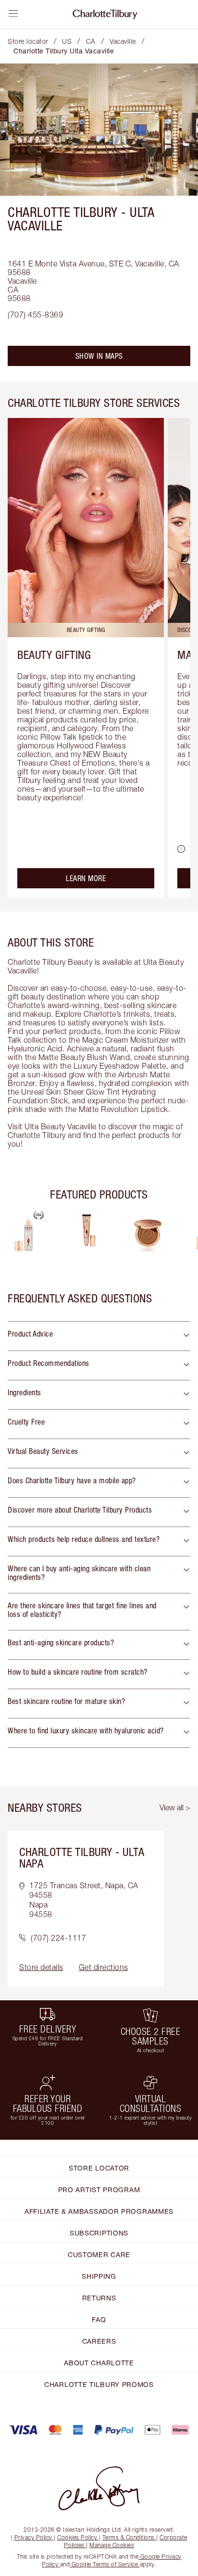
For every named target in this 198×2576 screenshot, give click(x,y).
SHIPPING (99, 2276)
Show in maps (99, 356)
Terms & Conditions (129, 2537)
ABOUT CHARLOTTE (99, 2363)
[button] (99, 1336)
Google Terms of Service (105, 2564)
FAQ (99, 2319)
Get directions (104, 1967)
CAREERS (99, 2341)
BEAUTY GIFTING (54, 655)
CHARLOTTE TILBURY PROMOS (99, 2384)
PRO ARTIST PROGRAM (99, 2190)
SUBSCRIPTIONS (99, 2233)
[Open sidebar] (13, 13)
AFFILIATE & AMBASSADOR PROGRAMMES (99, 2211)
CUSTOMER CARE (99, 2254)
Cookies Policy (77, 2537)
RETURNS (99, 2298)
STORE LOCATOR (99, 2168)
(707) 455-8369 (35, 315)
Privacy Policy (33, 2537)
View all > (175, 1807)
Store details (41, 1967)
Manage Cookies (112, 2545)
